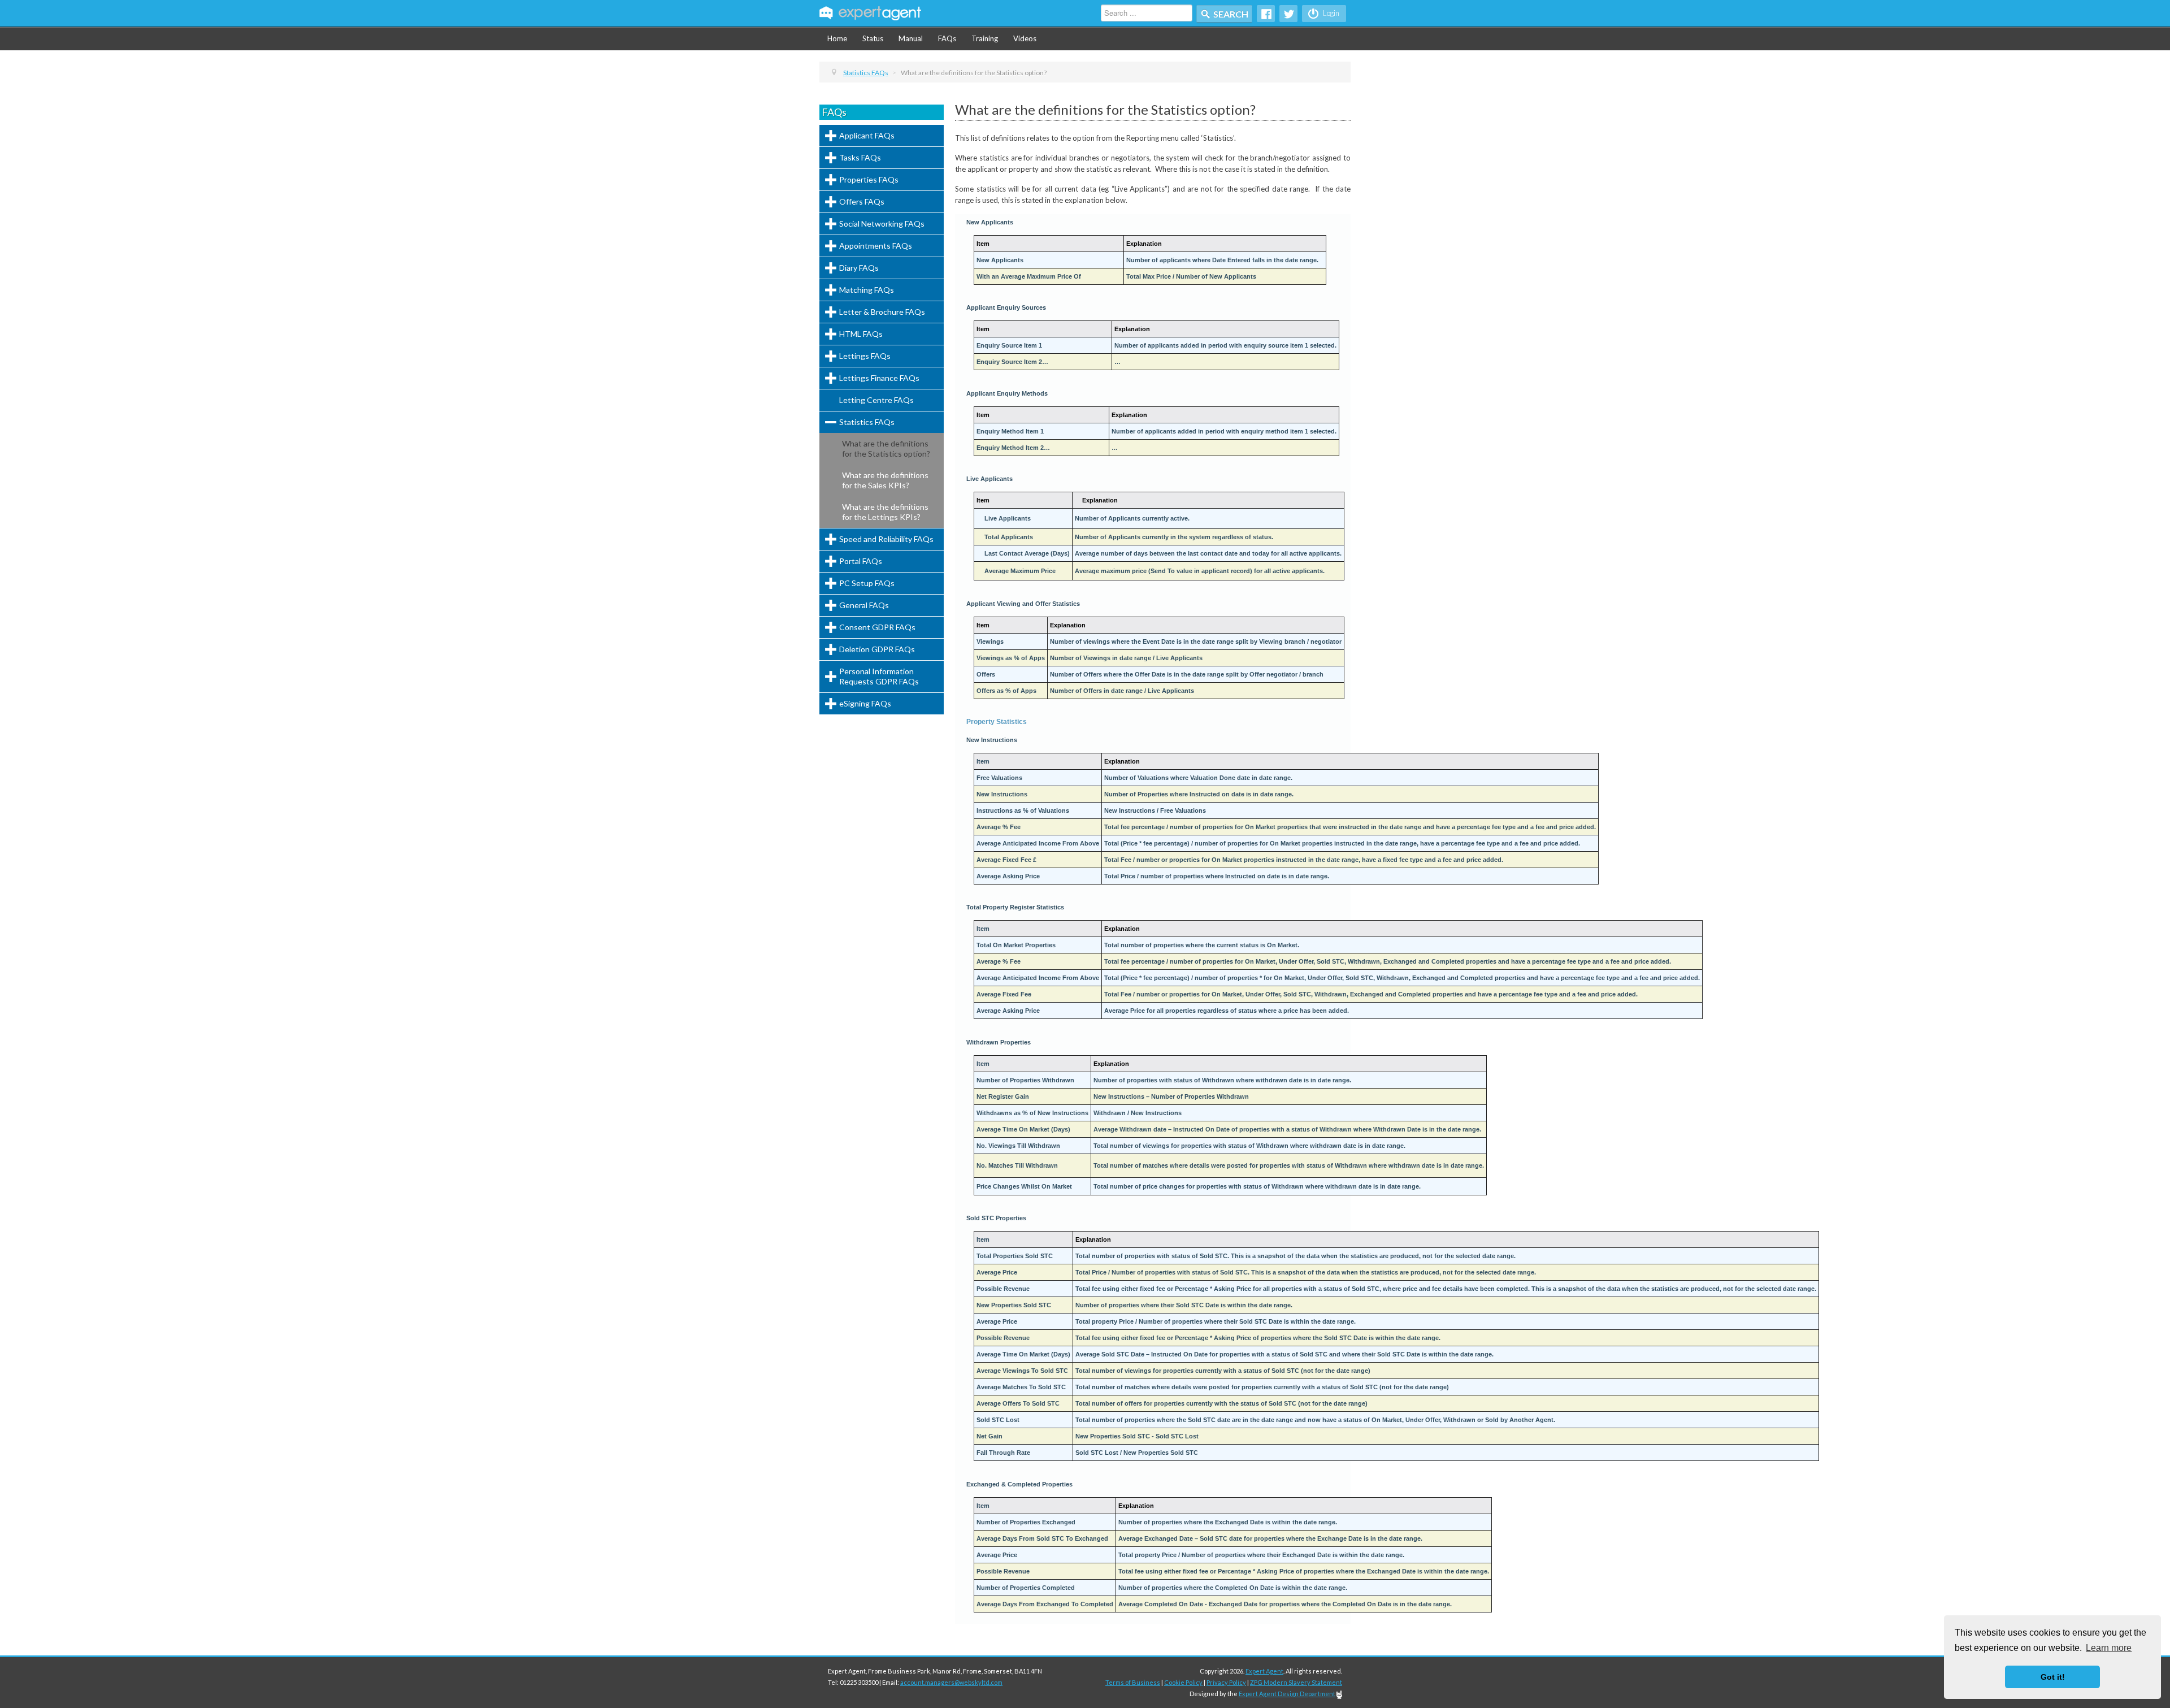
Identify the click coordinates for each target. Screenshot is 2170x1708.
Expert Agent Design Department (1287, 1694)
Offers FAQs (862, 201)
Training (985, 38)
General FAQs (864, 605)
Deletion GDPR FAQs (877, 649)
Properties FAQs (869, 179)
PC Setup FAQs (867, 583)
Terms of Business (1133, 1682)
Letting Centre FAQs (876, 400)
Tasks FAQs (860, 157)
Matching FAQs (867, 290)
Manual (911, 38)
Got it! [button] (2053, 1677)
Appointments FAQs (876, 246)
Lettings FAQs (865, 356)
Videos (1025, 38)
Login (1330, 13)
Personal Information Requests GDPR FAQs (879, 676)
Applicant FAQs (867, 135)
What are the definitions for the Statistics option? (886, 448)
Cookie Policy (1183, 1682)
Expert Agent (1264, 1671)
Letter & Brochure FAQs (882, 312)
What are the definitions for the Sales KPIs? (885, 480)
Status (873, 38)
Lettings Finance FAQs (879, 378)
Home (837, 38)
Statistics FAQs (867, 422)
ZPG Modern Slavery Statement (1296, 1682)
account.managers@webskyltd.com (951, 1682)
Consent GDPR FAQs (877, 627)
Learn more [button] (2109, 1648)
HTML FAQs (861, 334)
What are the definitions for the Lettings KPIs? (885, 512)
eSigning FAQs (865, 703)
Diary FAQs (859, 268)
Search (1231, 14)
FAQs (947, 38)
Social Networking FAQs (882, 224)
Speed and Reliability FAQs (886, 539)
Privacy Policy (1226, 1682)
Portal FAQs (861, 561)
